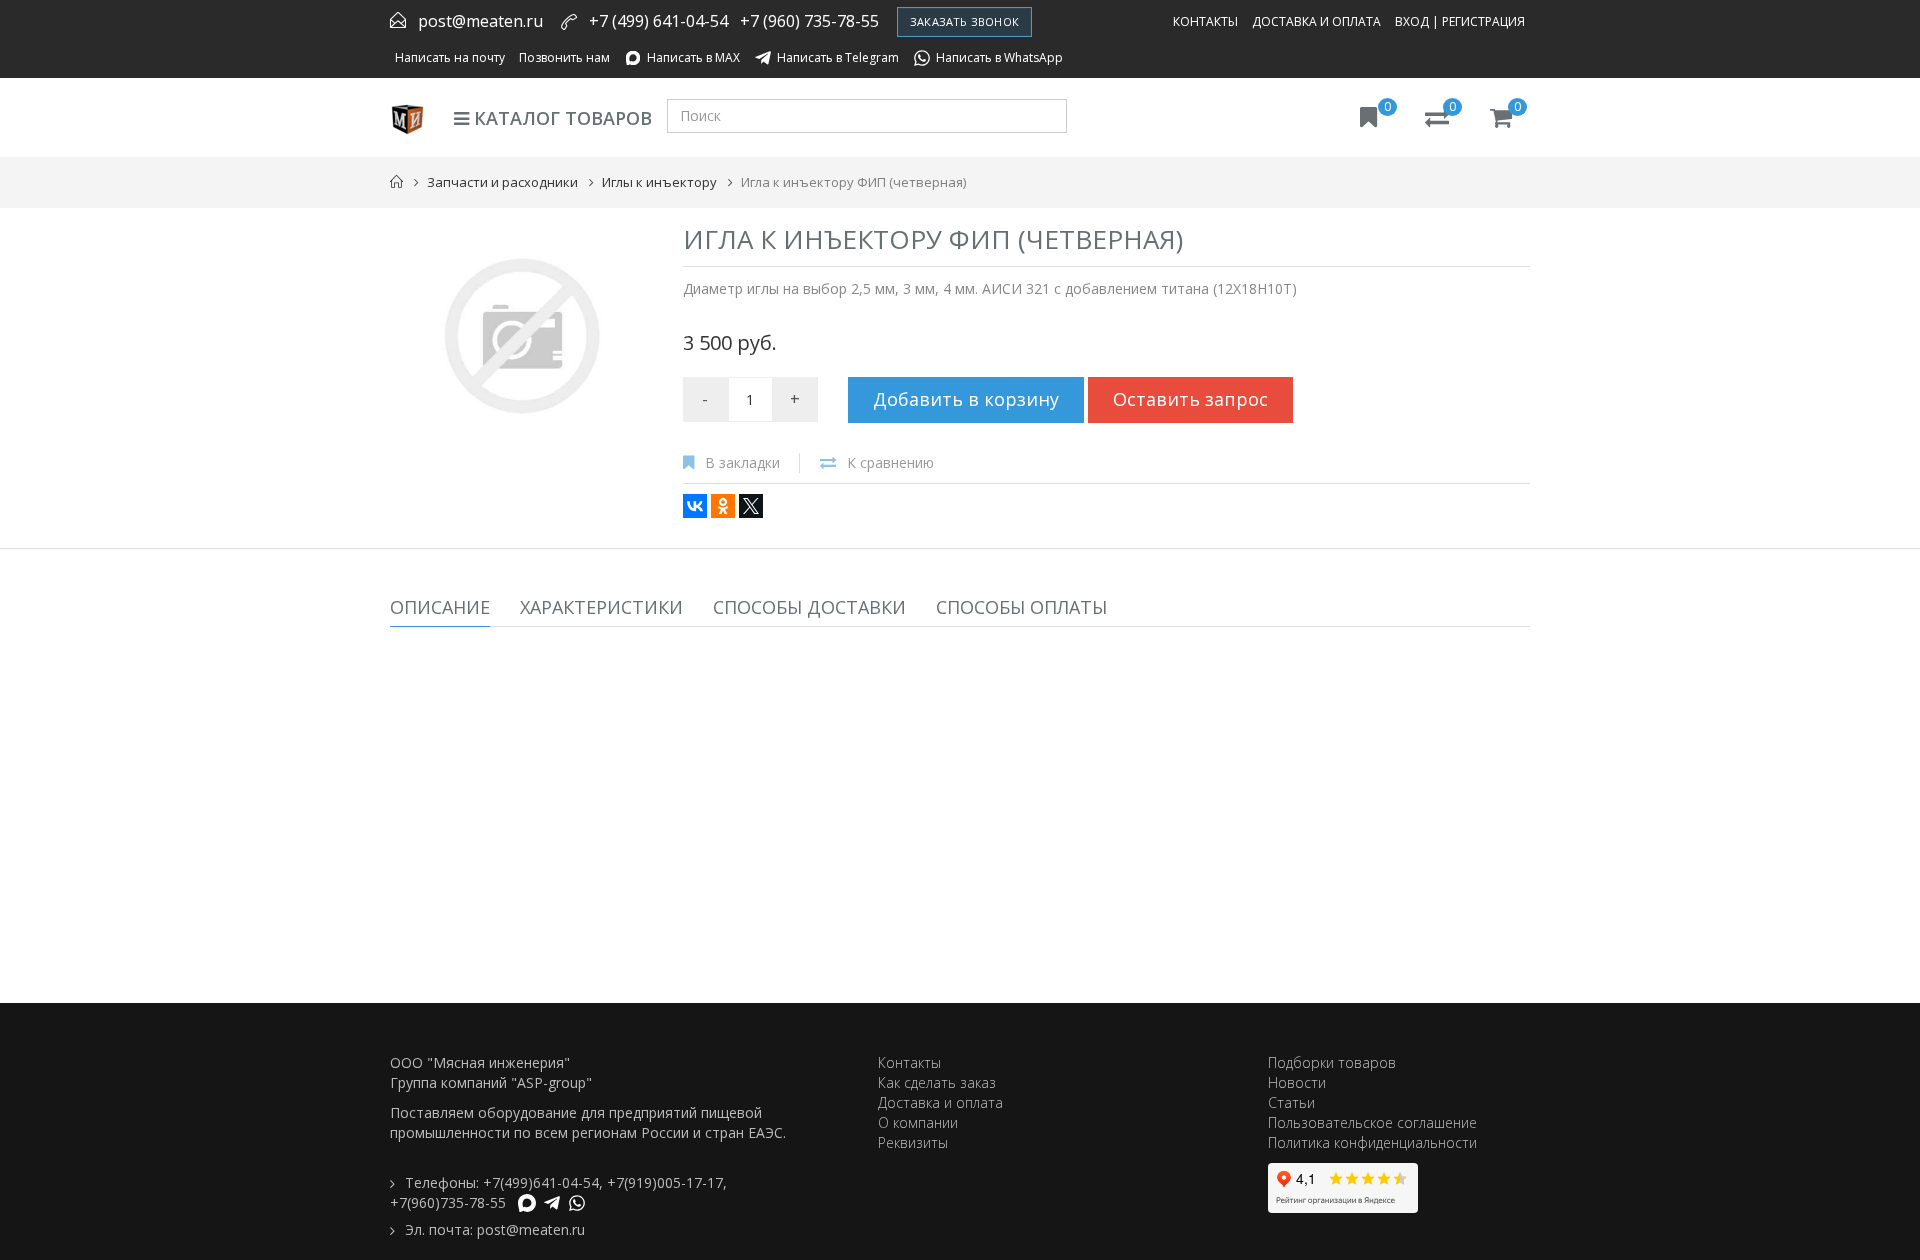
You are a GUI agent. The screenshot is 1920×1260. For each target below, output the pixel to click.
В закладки (742, 462)
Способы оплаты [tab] (1021, 607)
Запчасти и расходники (502, 182)
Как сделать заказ (937, 1082)
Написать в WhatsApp (999, 57)
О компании (918, 1122)
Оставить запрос (1190, 399)
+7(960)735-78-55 (448, 1202)
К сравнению (890, 462)
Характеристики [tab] (601, 607)
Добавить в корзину (966, 399)
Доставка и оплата (1316, 21)
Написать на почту (450, 57)
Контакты (1205, 21)
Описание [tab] (440, 607)
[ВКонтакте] (695, 506)
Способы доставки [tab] (809, 607)
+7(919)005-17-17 (665, 1182)
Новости (1297, 1082)
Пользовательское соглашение (1372, 1122)
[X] (751, 506)
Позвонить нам (564, 57)
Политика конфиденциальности (1372, 1142)
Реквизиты (913, 1142)
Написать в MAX (693, 57)
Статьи (1291, 1102)
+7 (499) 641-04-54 (658, 21)
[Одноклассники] (723, 506)
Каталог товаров (560, 118)
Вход (1412, 21)
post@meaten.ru (480, 21)
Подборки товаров (1332, 1062)
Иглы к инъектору (659, 182)
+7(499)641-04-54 (541, 1182)
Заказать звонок (964, 21)
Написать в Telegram (838, 57)
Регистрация (1483, 21)
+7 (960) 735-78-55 (809, 21)
